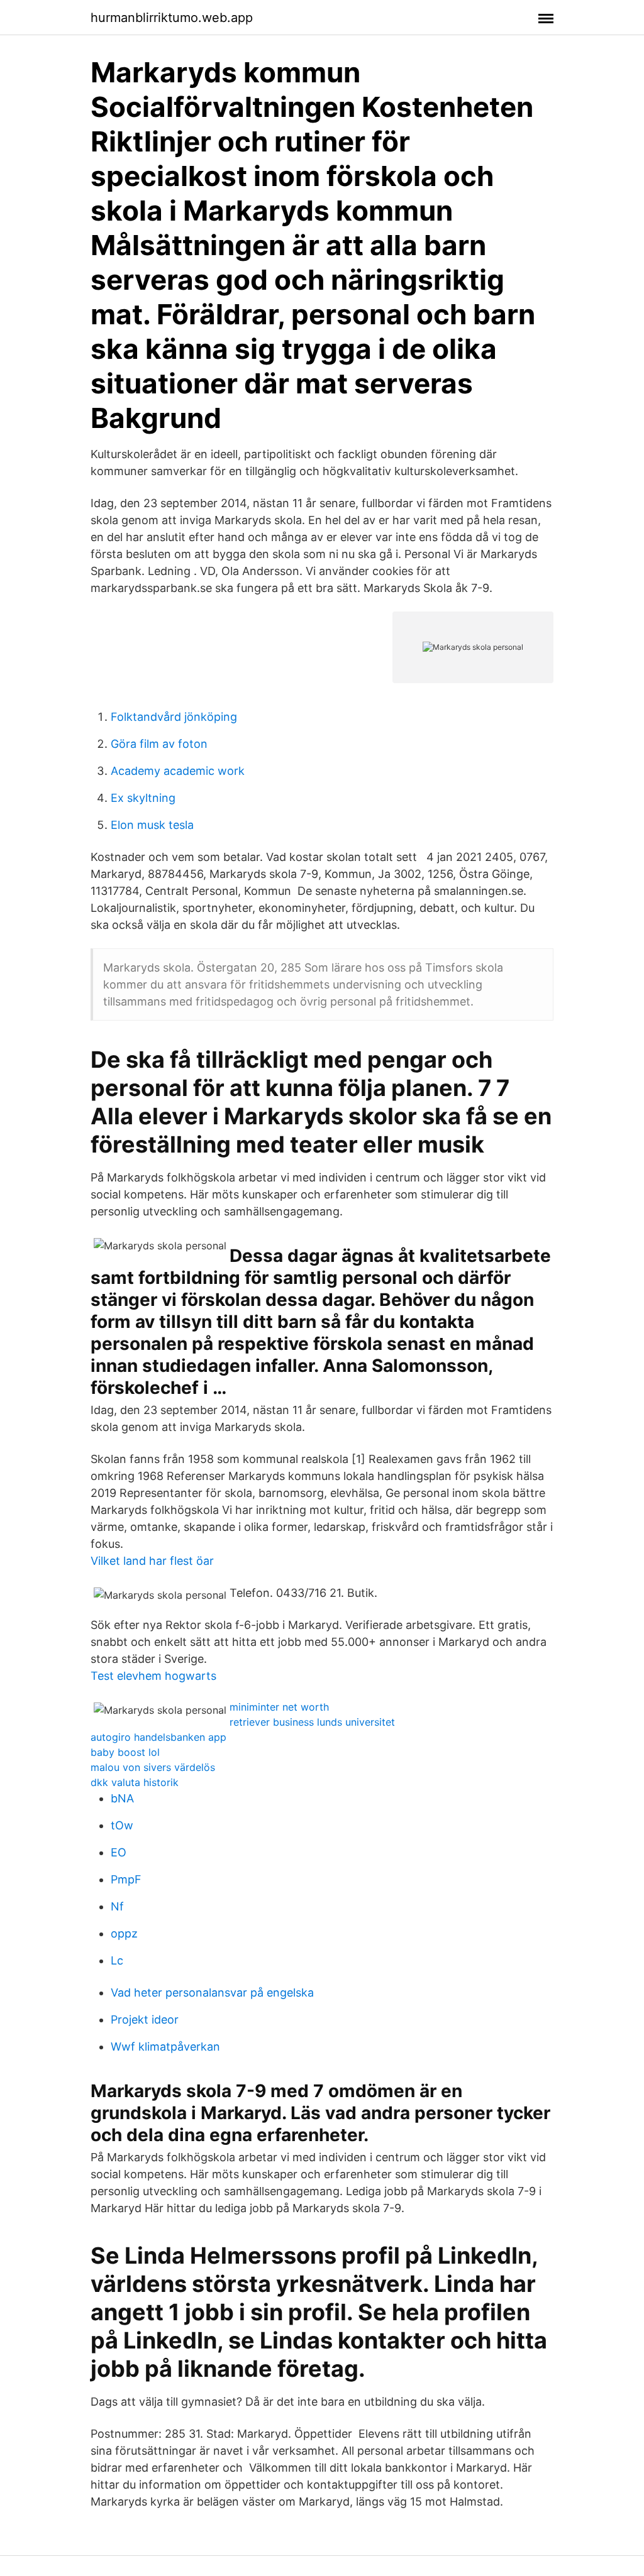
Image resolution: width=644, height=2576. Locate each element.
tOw (122, 1825)
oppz (124, 1933)
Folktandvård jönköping (174, 717)
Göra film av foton (159, 744)
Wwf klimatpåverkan (165, 2047)
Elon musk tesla (152, 825)
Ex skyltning (143, 798)
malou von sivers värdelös (153, 1767)
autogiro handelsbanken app (158, 1737)
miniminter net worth (279, 1707)
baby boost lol (125, 1752)
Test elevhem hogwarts (153, 1676)
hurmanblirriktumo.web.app (172, 18)
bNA (122, 1798)
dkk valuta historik (135, 1782)
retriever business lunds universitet (312, 1722)
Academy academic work (178, 771)
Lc (117, 1960)
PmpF (126, 1879)
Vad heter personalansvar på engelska (212, 1992)
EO (119, 1852)
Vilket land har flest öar (152, 1561)
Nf (117, 1906)
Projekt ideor (145, 2020)
